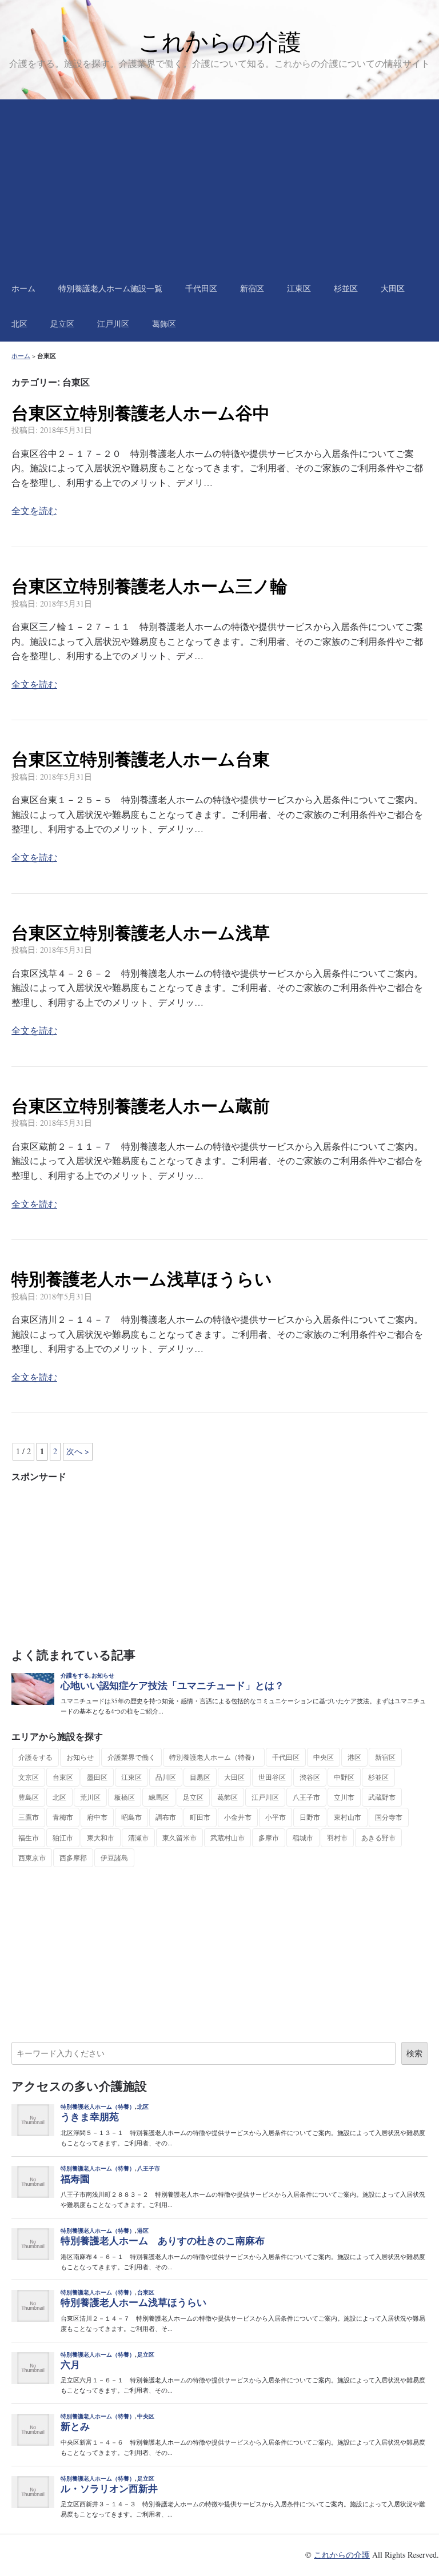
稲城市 (303, 1837)
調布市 (166, 1817)
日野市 (310, 1817)
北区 (19, 324)
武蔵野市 (382, 1797)
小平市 (276, 1817)
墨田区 (97, 1777)
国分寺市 (389, 1817)
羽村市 (337, 1837)
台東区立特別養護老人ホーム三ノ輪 (149, 586)
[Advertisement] (219, 185)
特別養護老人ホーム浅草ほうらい (142, 1279)
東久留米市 (179, 1837)
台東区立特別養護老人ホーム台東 (141, 759)
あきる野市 (378, 1837)
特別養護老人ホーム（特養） (214, 1757)
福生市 (29, 1837)
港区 (354, 1757)
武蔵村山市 (228, 1837)
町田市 (200, 1817)
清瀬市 (138, 1837)
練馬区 (159, 1797)
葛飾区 (164, 324)
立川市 (344, 1797)
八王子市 (306, 1797)
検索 (414, 2053)
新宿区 (252, 288)
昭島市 (131, 1817)
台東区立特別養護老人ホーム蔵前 (141, 1106)
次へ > (78, 1451)
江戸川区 (113, 324)
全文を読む (34, 510)
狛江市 (63, 1837)
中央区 (324, 1757)
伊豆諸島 (114, 1857)
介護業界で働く (131, 1757)
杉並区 (346, 288)
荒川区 (90, 1797)
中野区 (344, 1777)
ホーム (23, 288)
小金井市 (238, 1817)
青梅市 (63, 1817)
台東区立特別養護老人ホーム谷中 (141, 413)
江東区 (299, 288)
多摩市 (269, 1837)
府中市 (97, 1817)
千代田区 (201, 288)
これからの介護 (220, 42)
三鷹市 (29, 1817)
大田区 (393, 288)
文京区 (29, 1777)
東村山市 (348, 1817)
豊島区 (29, 1797)
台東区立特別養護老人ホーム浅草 (141, 933)
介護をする (35, 1757)
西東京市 (32, 1857)
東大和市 (101, 1837)
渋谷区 (310, 1777)
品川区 (166, 1777)
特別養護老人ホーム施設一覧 (110, 288)
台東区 (63, 1777)
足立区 (62, 324)
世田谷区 (272, 1777)
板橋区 (125, 1797)
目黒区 (200, 1777)
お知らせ (80, 1757)
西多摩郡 (73, 1857)
